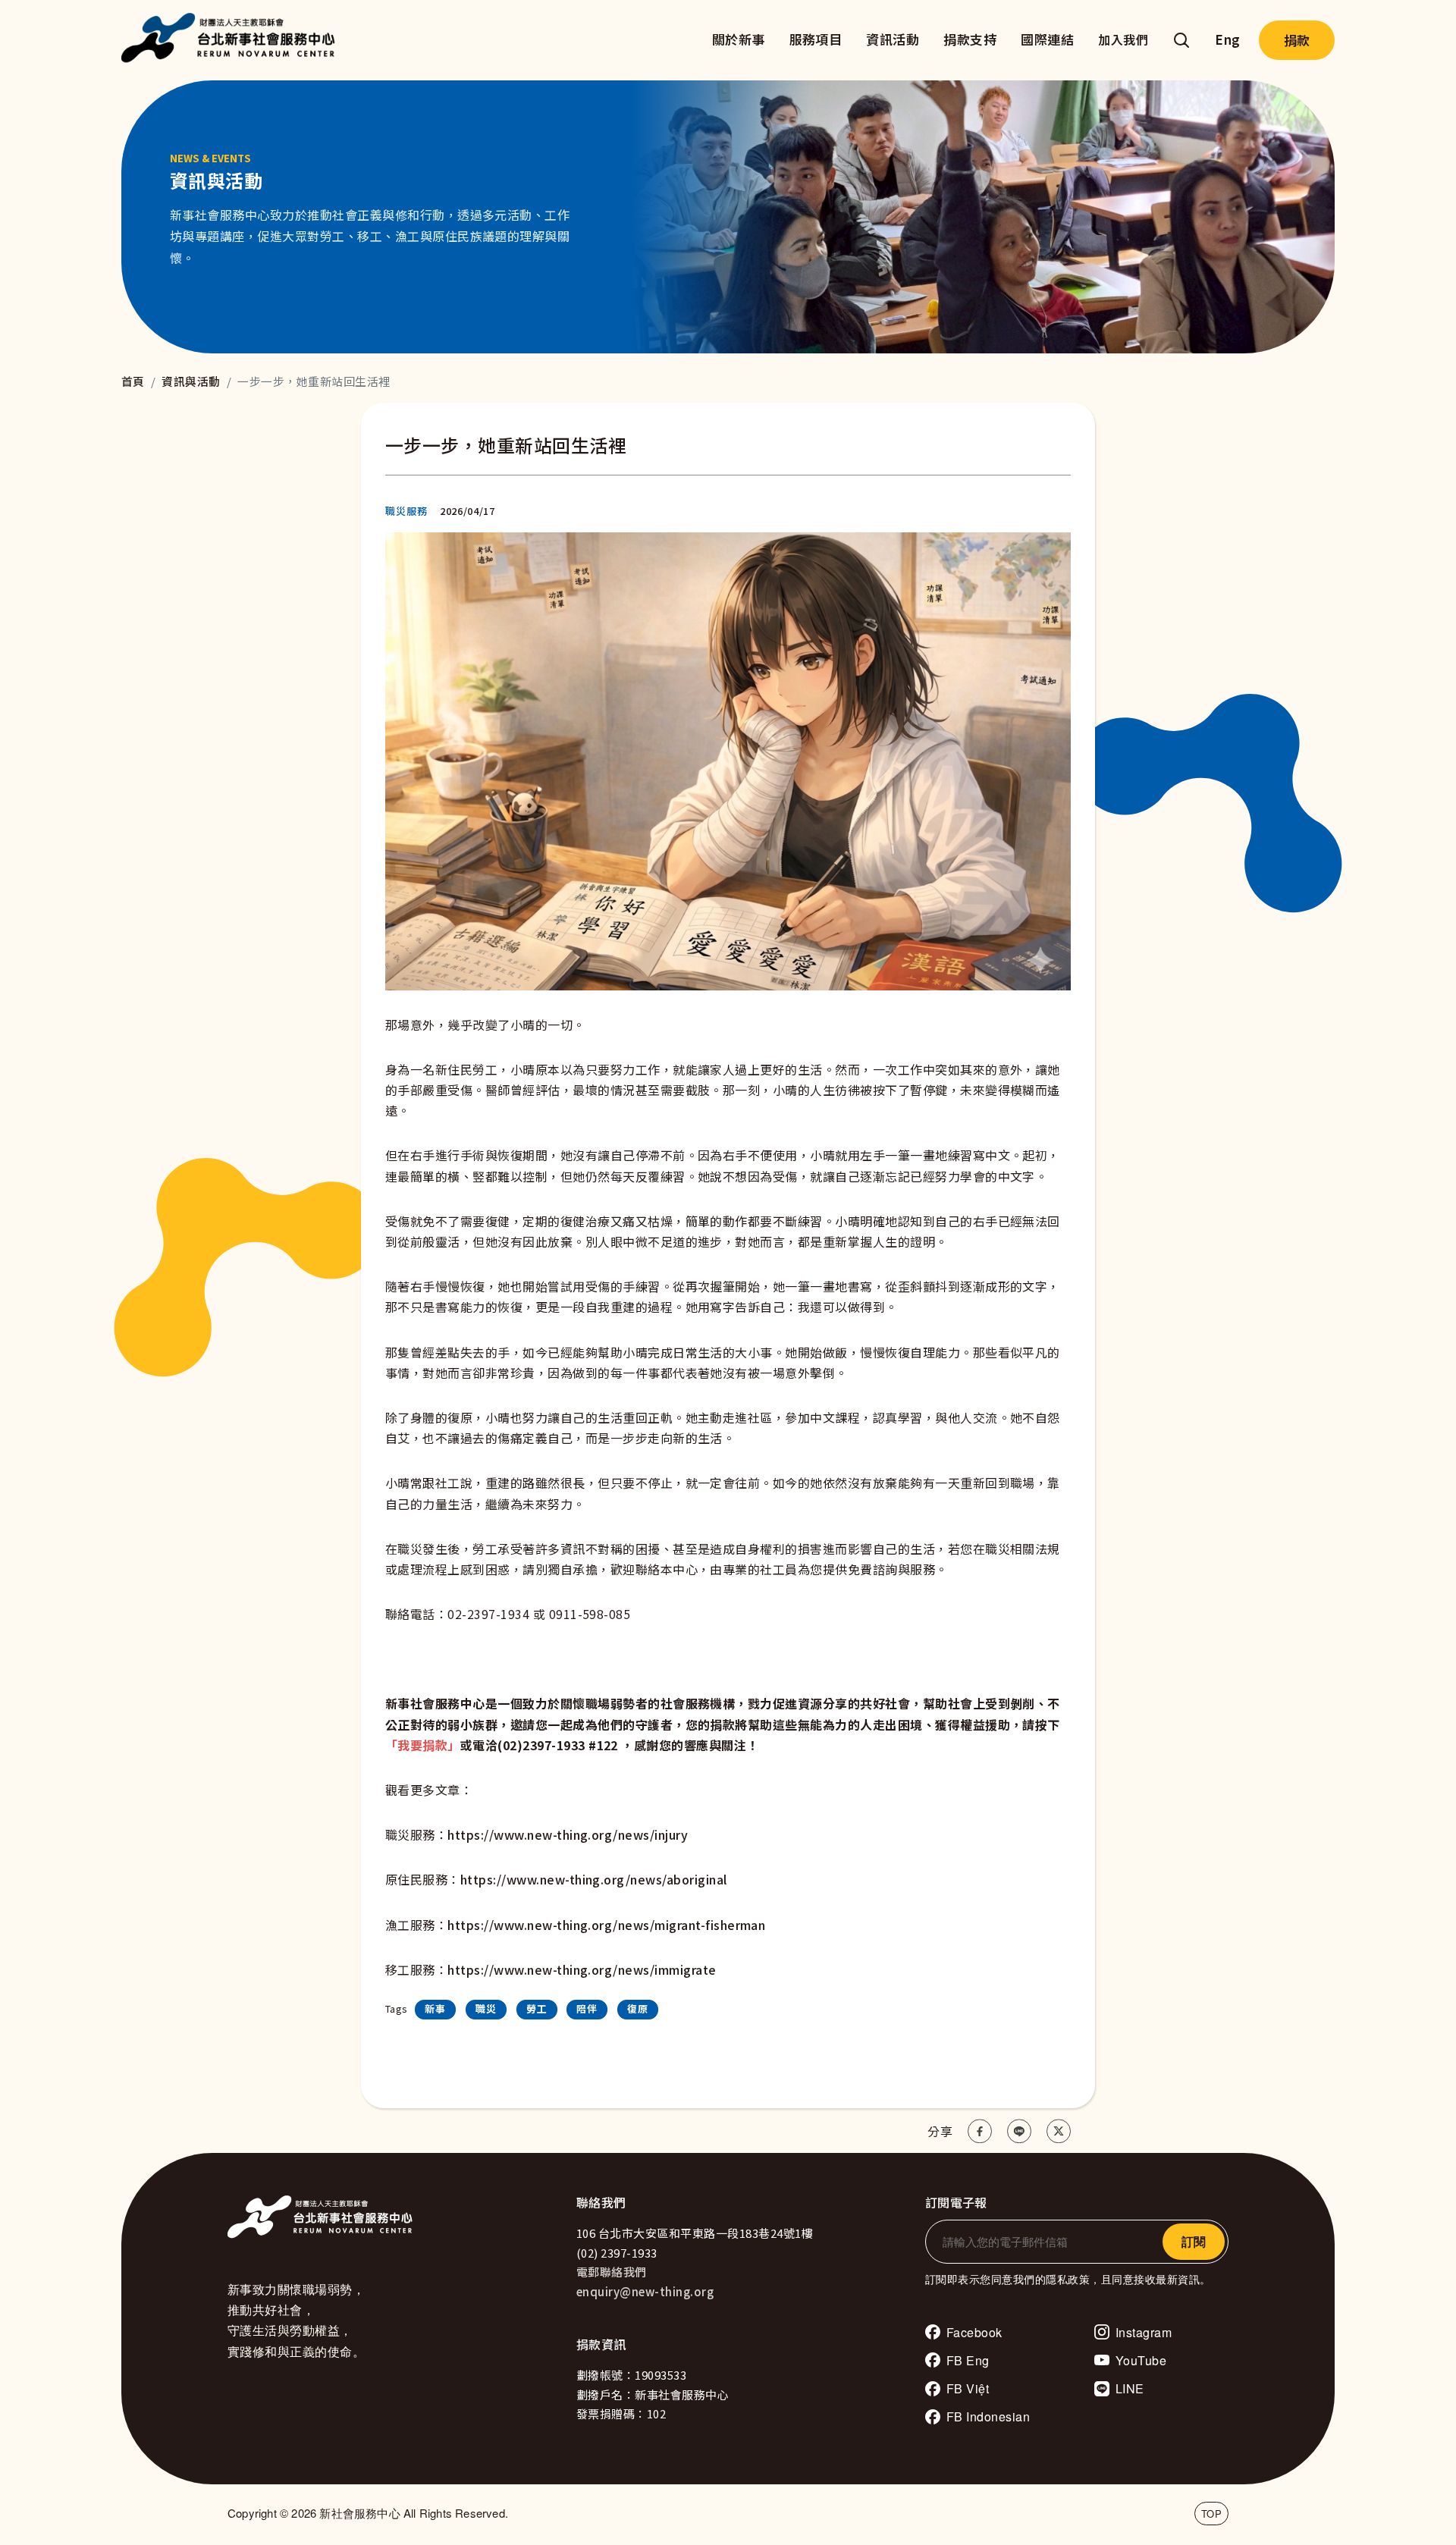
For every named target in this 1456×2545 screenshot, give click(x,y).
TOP (1211, 2514)
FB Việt (968, 2388)
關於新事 (739, 39)
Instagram (1144, 2332)
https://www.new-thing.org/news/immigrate (582, 1969)
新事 (435, 2008)
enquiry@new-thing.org (645, 2291)
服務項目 (816, 39)
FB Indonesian (988, 2416)
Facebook (974, 2332)
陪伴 (587, 2008)
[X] (1059, 2131)
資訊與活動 (191, 381)
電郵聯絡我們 (612, 2272)
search (1181, 40)
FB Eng (968, 2360)
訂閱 (1194, 2241)
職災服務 (406, 511)
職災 (486, 2008)
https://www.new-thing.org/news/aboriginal (594, 1879)
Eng (1227, 39)
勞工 (537, 2008)
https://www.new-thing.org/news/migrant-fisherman (606, 1925)
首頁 (133, 381)
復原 (638, 2008)
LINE (1130, 2388)
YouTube (1141, 2360)
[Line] (1019, 2131)
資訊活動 (893, 39)
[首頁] (232, 40)
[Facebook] (980, 2131)
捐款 (1297, 40)
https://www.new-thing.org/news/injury (568, 1834)
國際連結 (1047, 39)
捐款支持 (970, 39)
